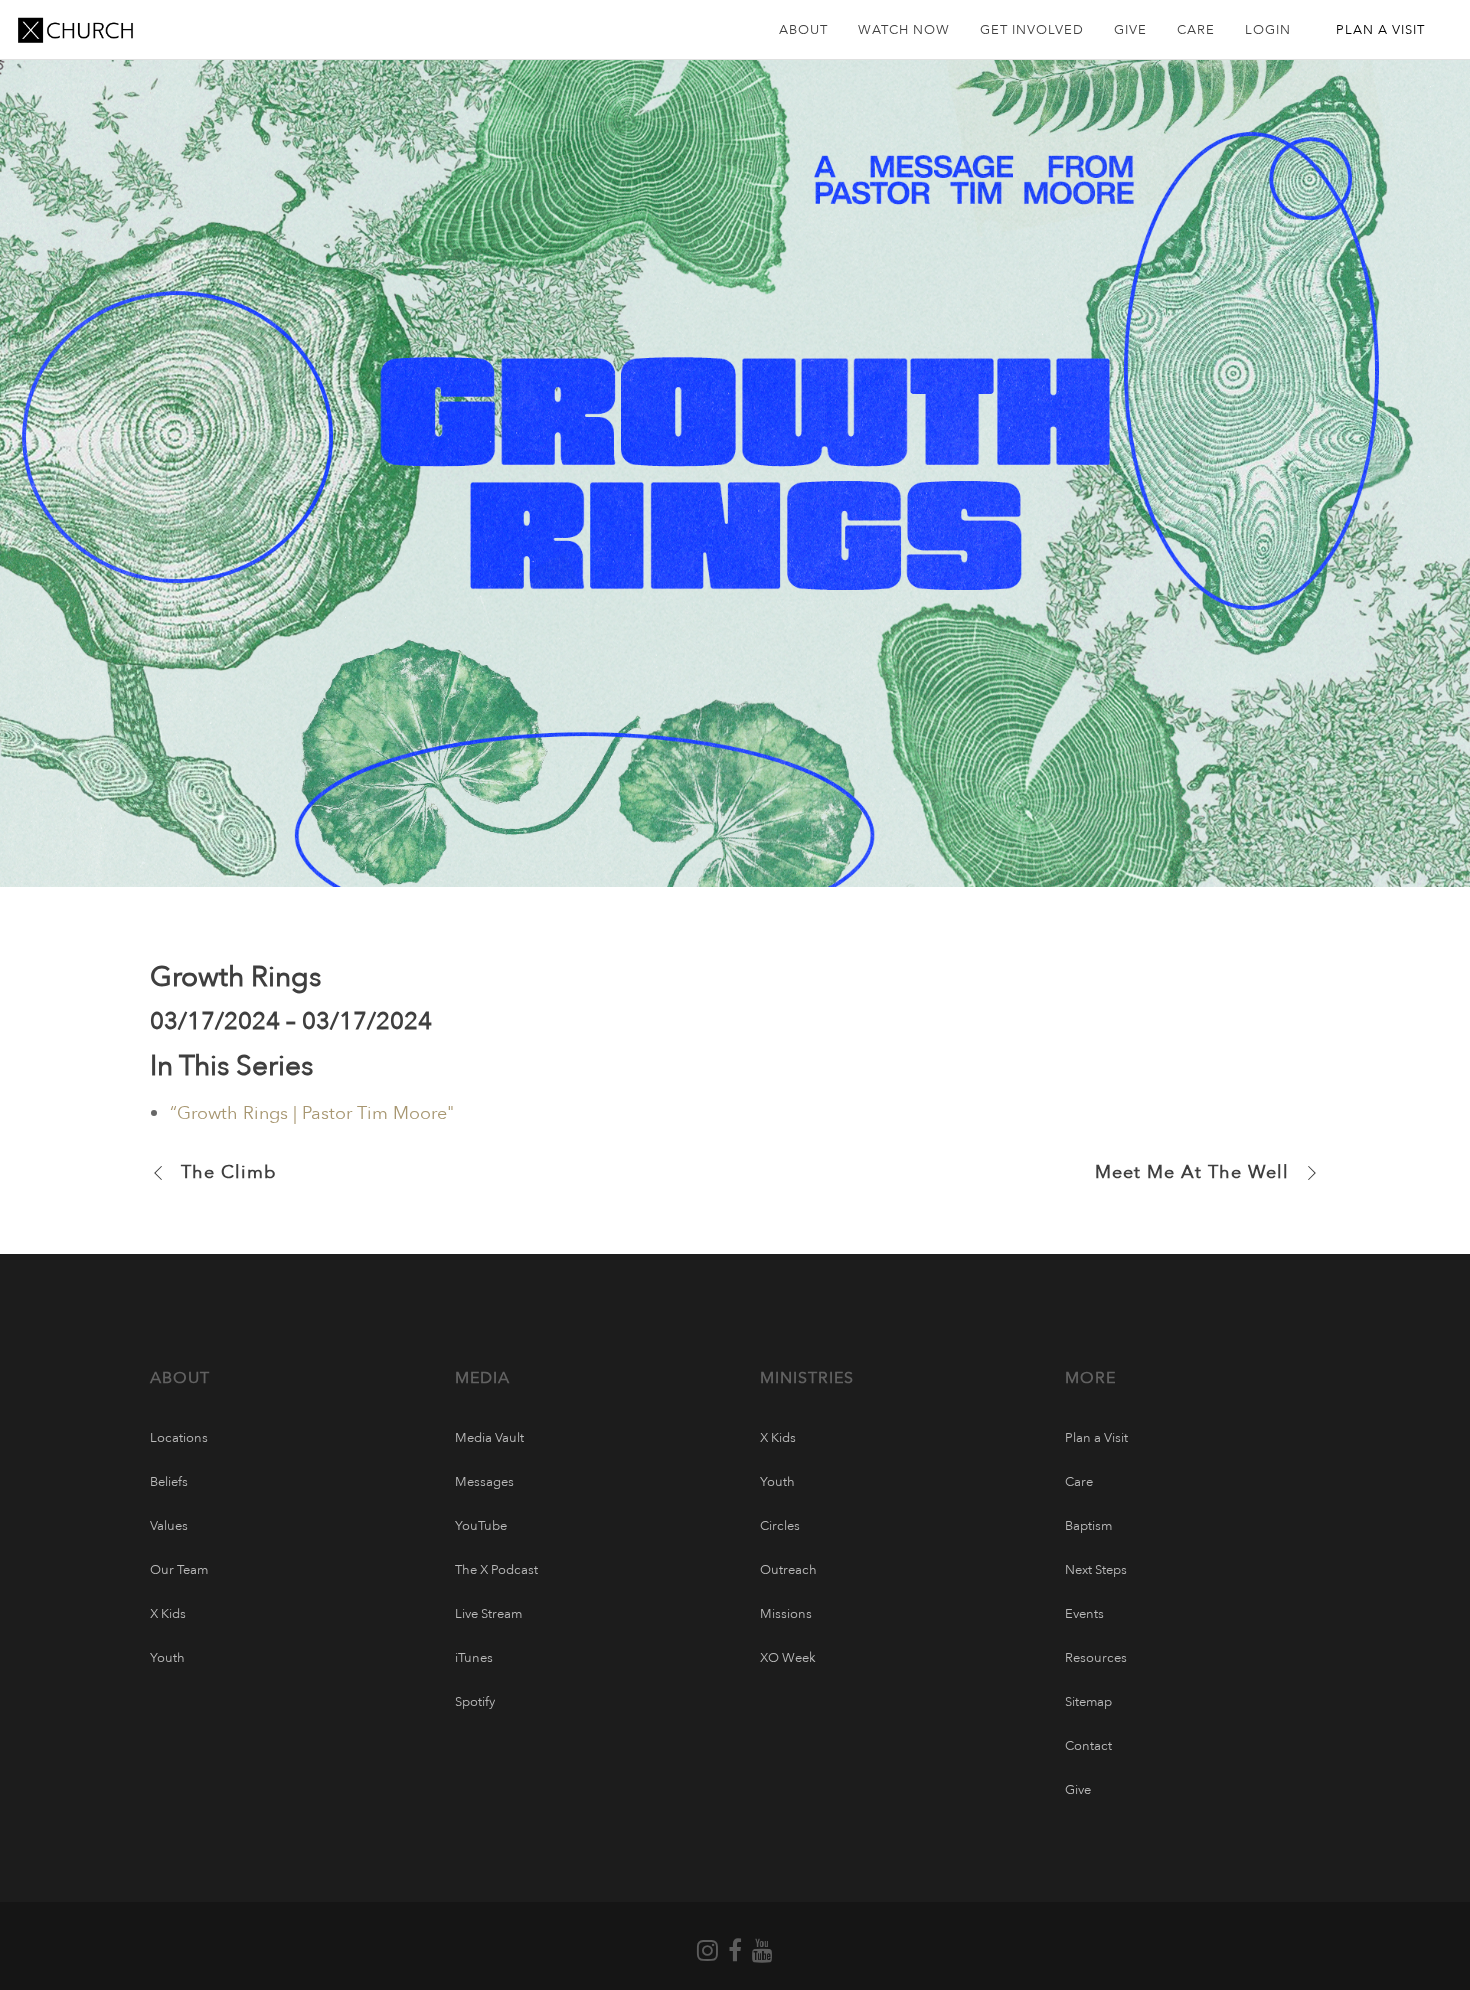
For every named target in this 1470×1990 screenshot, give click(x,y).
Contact (1088, 1746)
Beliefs (169, 1482)
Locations (179, 1438)
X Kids (168, 1614)
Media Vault (489, 1438)
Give (1078, 1790)
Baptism (1088, 1526)
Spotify (475, 1702)
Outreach (788, 1570)
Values (169, 1526)
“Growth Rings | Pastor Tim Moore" (312, 1113)
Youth (167, 1658)
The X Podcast (496, 1570)
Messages (484, 1482)
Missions (786, 1614)
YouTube (481, 1526)
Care (1079, 1482)
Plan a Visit (1096, 1438)
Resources (1096, 1658)
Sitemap (1088, 1702)
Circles (780, 1526)
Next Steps (1096, 1570)
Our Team (179, 1570)
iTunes (474, 1658)
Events (1084, 1614)
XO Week (788, 1658)
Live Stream (488, 1614)
